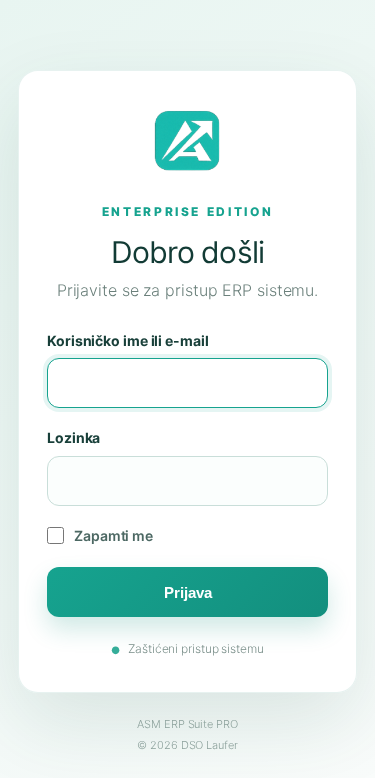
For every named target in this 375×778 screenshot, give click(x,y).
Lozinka (73, 437)
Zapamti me (113, 535)
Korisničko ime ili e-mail (128, 340)
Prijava (188, 592)
